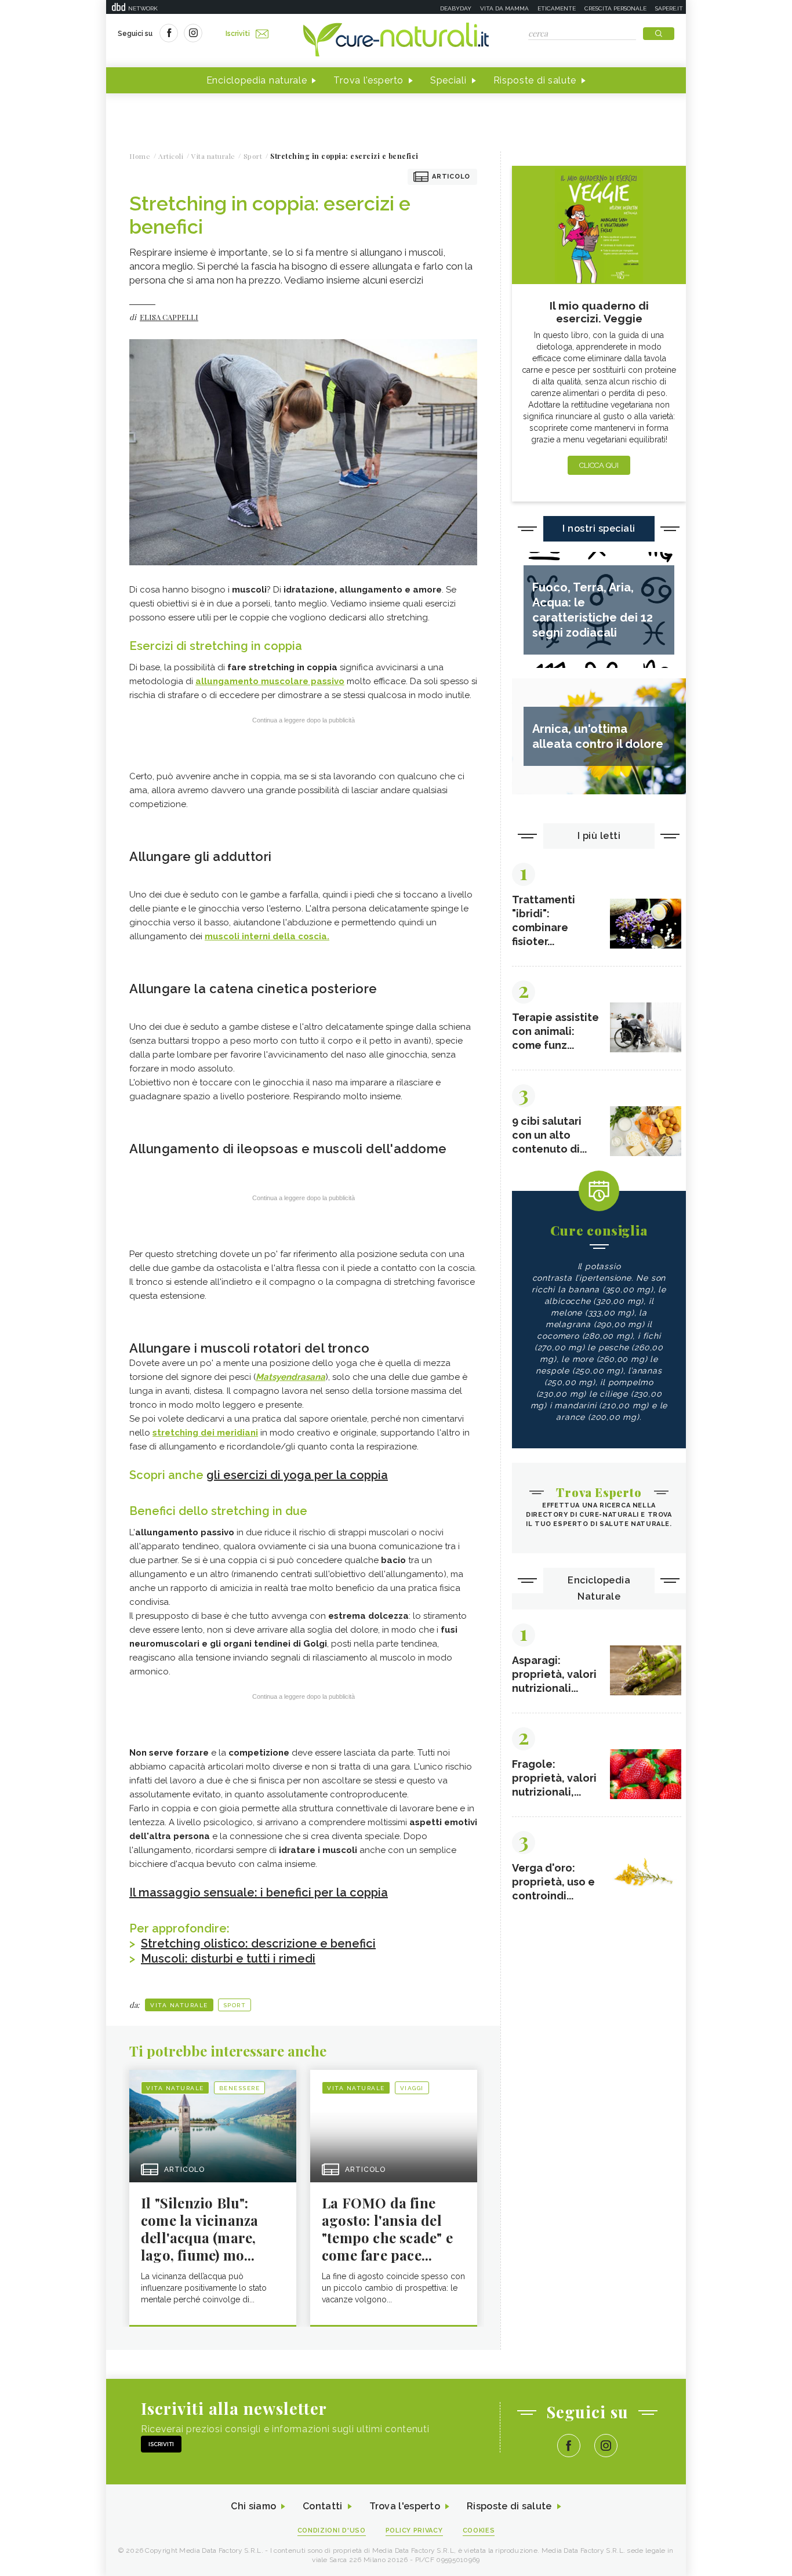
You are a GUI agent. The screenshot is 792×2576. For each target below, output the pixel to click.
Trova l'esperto (368, 80)
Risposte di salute (535, 80)
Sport (235, 2005)
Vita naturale (179, 2005)
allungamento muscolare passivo (270, 681)
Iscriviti (238, 34)
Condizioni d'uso (332, 2530)
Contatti (322, 2506)
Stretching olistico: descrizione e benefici (258, 1943)
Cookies (479, 2530)
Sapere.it (669, 8)
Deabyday (456, 8)
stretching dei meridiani (205, 1433)
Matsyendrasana (290, 1377)
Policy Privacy (414, 2530)
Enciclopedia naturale (257, 80)
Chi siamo (253, 2506)
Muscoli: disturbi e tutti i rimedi (228, 1959)
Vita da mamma (504, 8)
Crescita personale (615, 8)
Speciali (448, 80)
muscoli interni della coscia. (267, 936)
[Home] (396, 41)
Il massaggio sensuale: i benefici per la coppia (259, 1892)
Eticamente (557, 8)
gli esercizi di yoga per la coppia (297, 1475)
